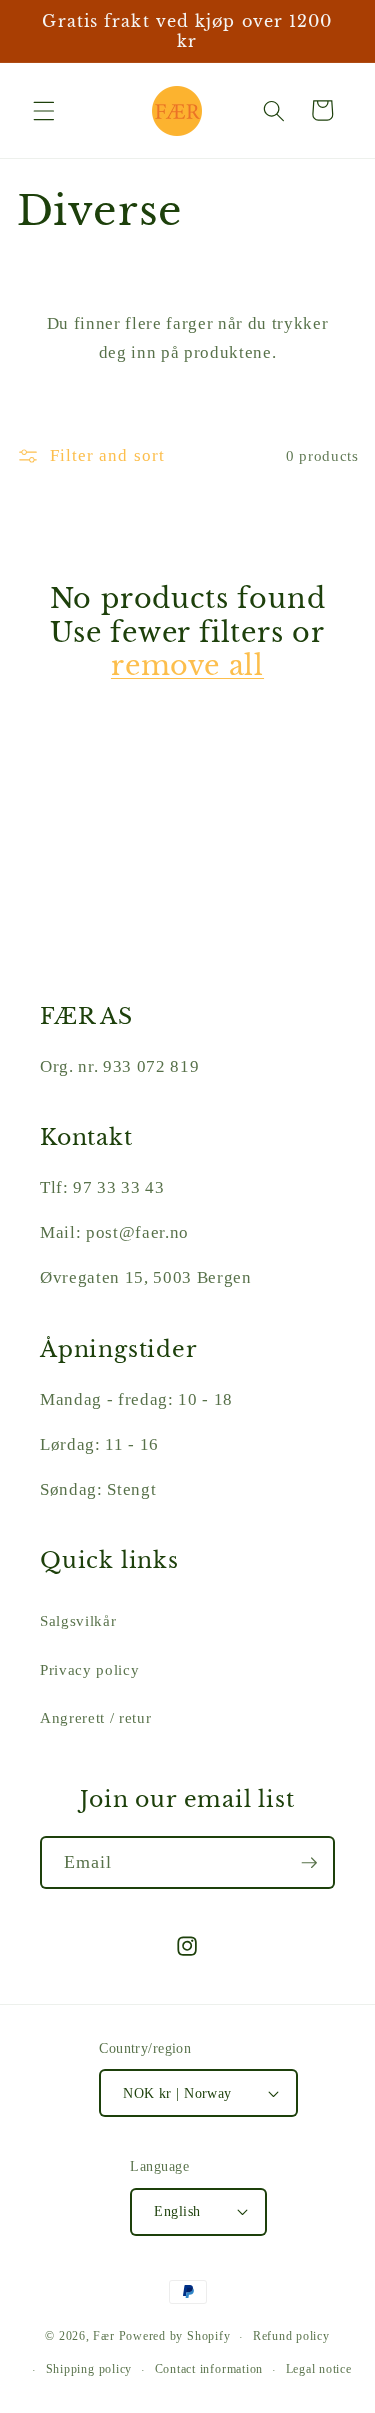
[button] (44, 110)
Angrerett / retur (95, 1717)
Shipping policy (89, 2369)
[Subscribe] (309, 1863)
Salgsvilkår (78, 1620)
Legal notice (319, 2369)
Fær (103, 2337)
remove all (187, 665)
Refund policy (291, 2336)
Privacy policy (89, 1669)
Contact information (209, 2369)
